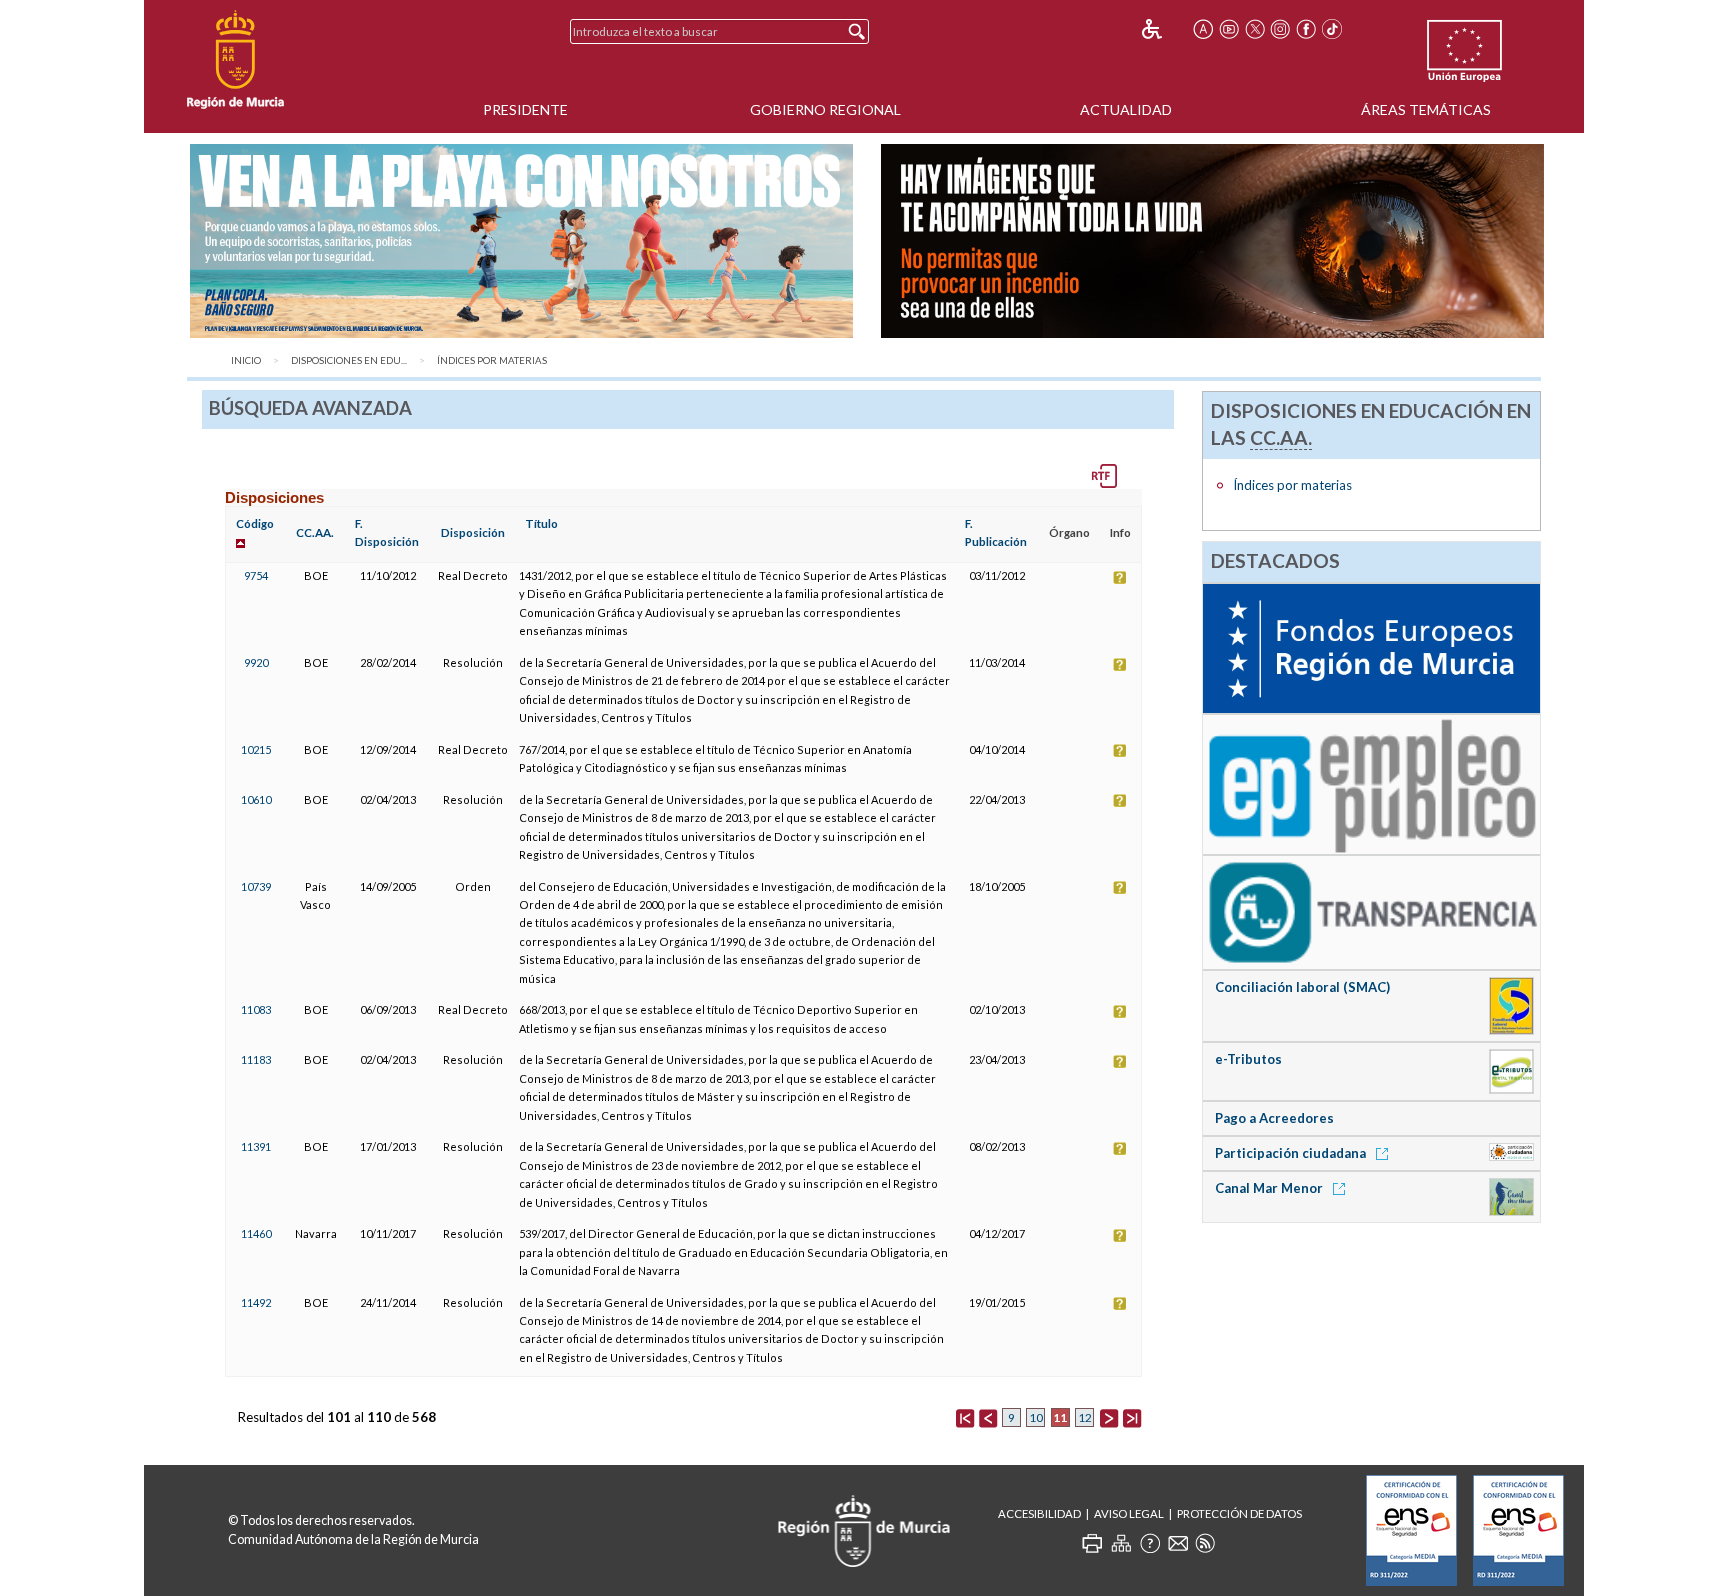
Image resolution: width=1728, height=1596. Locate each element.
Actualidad (1126, 109)
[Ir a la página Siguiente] (1109, 1417)
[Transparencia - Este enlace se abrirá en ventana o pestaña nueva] (1371, 911)
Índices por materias (492, 360)
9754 (256, 575)
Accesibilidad (1039, 1513)
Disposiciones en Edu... (349, 360)
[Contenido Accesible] (1165, 29)
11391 (256, 1146)
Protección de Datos (1239, 1513)
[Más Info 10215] (1120, 749)
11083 (256, 1009)
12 (1085, 1417)
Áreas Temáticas (1426, 109)
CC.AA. (315, 532)
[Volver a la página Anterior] (988, 1417)
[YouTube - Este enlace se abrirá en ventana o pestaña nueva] (1229, 29)
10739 (256, 886)
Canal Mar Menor (1270, 1188)
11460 (256, 1233)
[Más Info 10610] (1120, 799)
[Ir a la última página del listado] (1132, 1417)
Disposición (473, 532)
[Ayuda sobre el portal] (1150, 1543)
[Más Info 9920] (1120, 662)
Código (255, 523)
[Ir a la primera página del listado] (965, 1417)
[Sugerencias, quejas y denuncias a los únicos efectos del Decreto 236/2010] (1178, 1543)
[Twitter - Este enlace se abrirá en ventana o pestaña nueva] (1255, 29)
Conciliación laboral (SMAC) (1302, 987)
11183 (256, 1059)
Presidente (525, 109)
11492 (256, 1302)
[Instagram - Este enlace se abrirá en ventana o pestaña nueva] (1281, 29)
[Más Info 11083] (1120, 1009)
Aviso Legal (1129, 1513)
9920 (256, 662)
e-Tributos (1248, 1059)
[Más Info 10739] (1120, 886)
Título (541, 523)
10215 (256, 749)
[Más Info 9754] (1120, 575)
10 (1036, 1417)
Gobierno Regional (825, 109)
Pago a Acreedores (1274, 1118)
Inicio (246, 360)
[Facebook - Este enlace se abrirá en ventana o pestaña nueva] (1306, 29)
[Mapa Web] (1121, 1543)
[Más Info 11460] (1120, 1233)
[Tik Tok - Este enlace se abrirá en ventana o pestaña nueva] (1332, 29)
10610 (256, 799)
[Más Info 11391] (1120, 1146)
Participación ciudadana (1292, 1153)
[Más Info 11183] (1120, 1059)
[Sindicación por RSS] (1205, 1543)
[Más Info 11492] (1120, 1302)
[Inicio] (235, 60)
